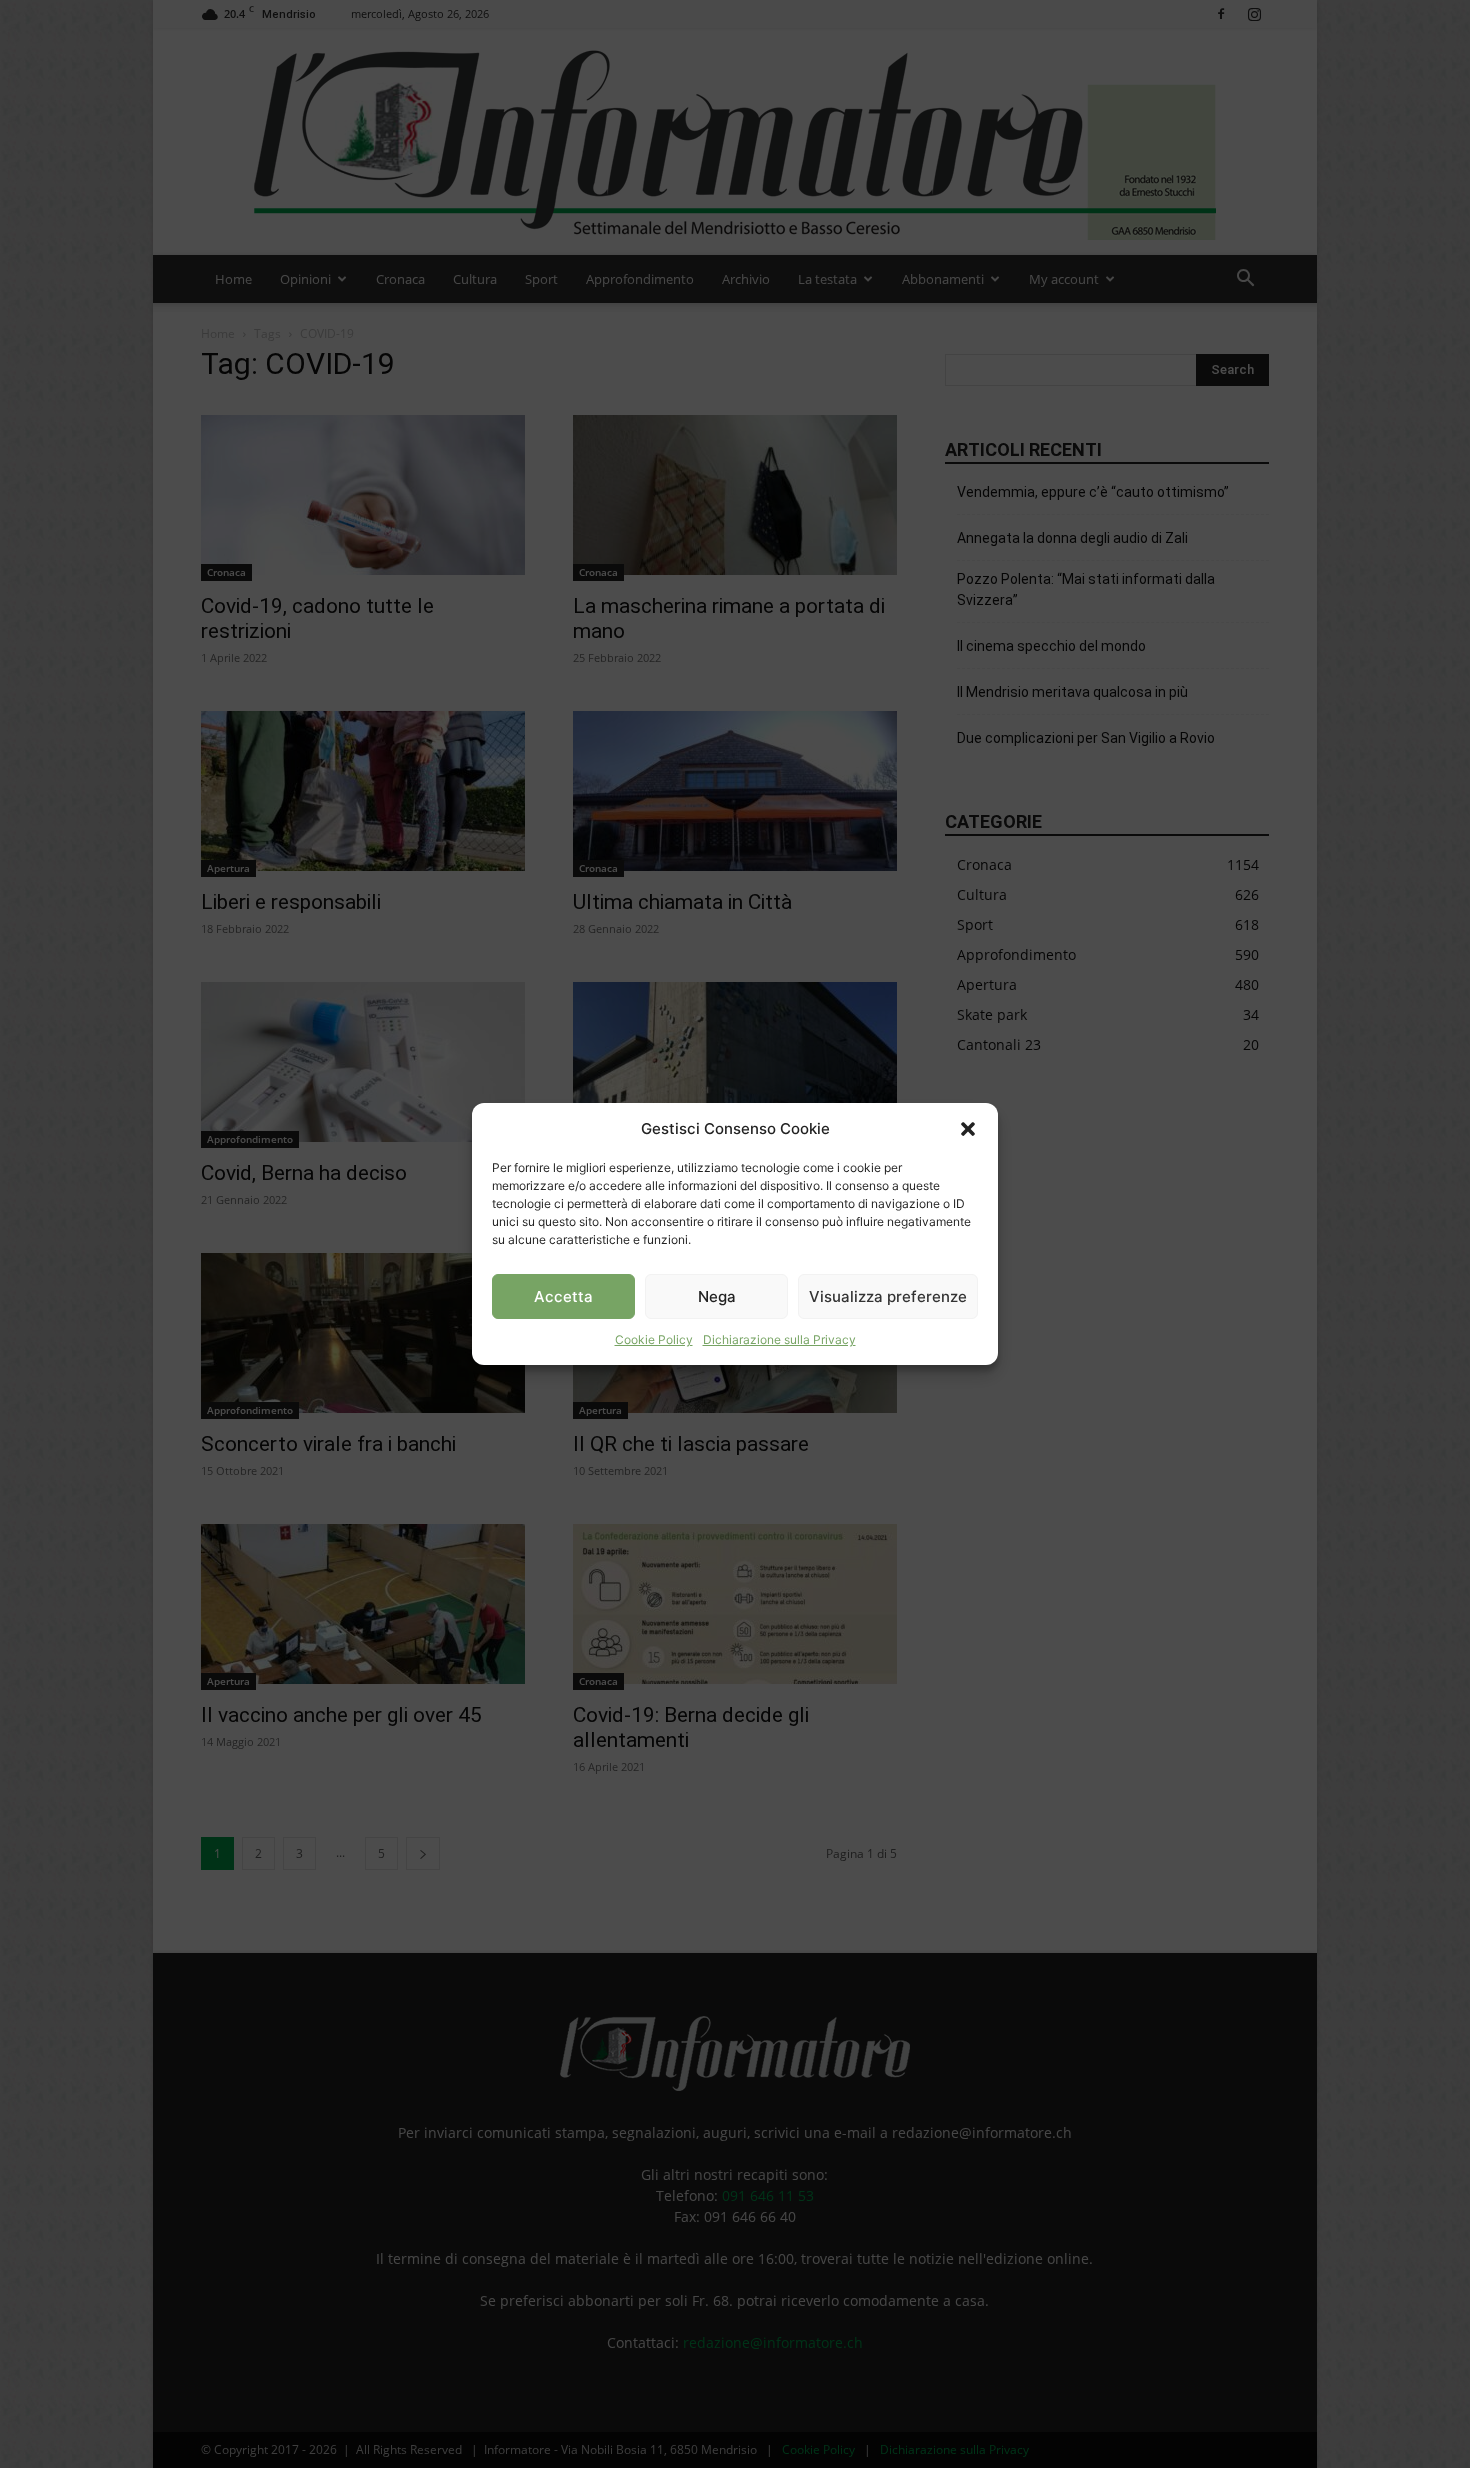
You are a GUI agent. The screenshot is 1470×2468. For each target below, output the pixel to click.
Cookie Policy (654, 1339)
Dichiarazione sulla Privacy (779, 1339)
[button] (968, 1129)
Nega (717, 1296)
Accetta (563, 1296)
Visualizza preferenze (888, 1296)
